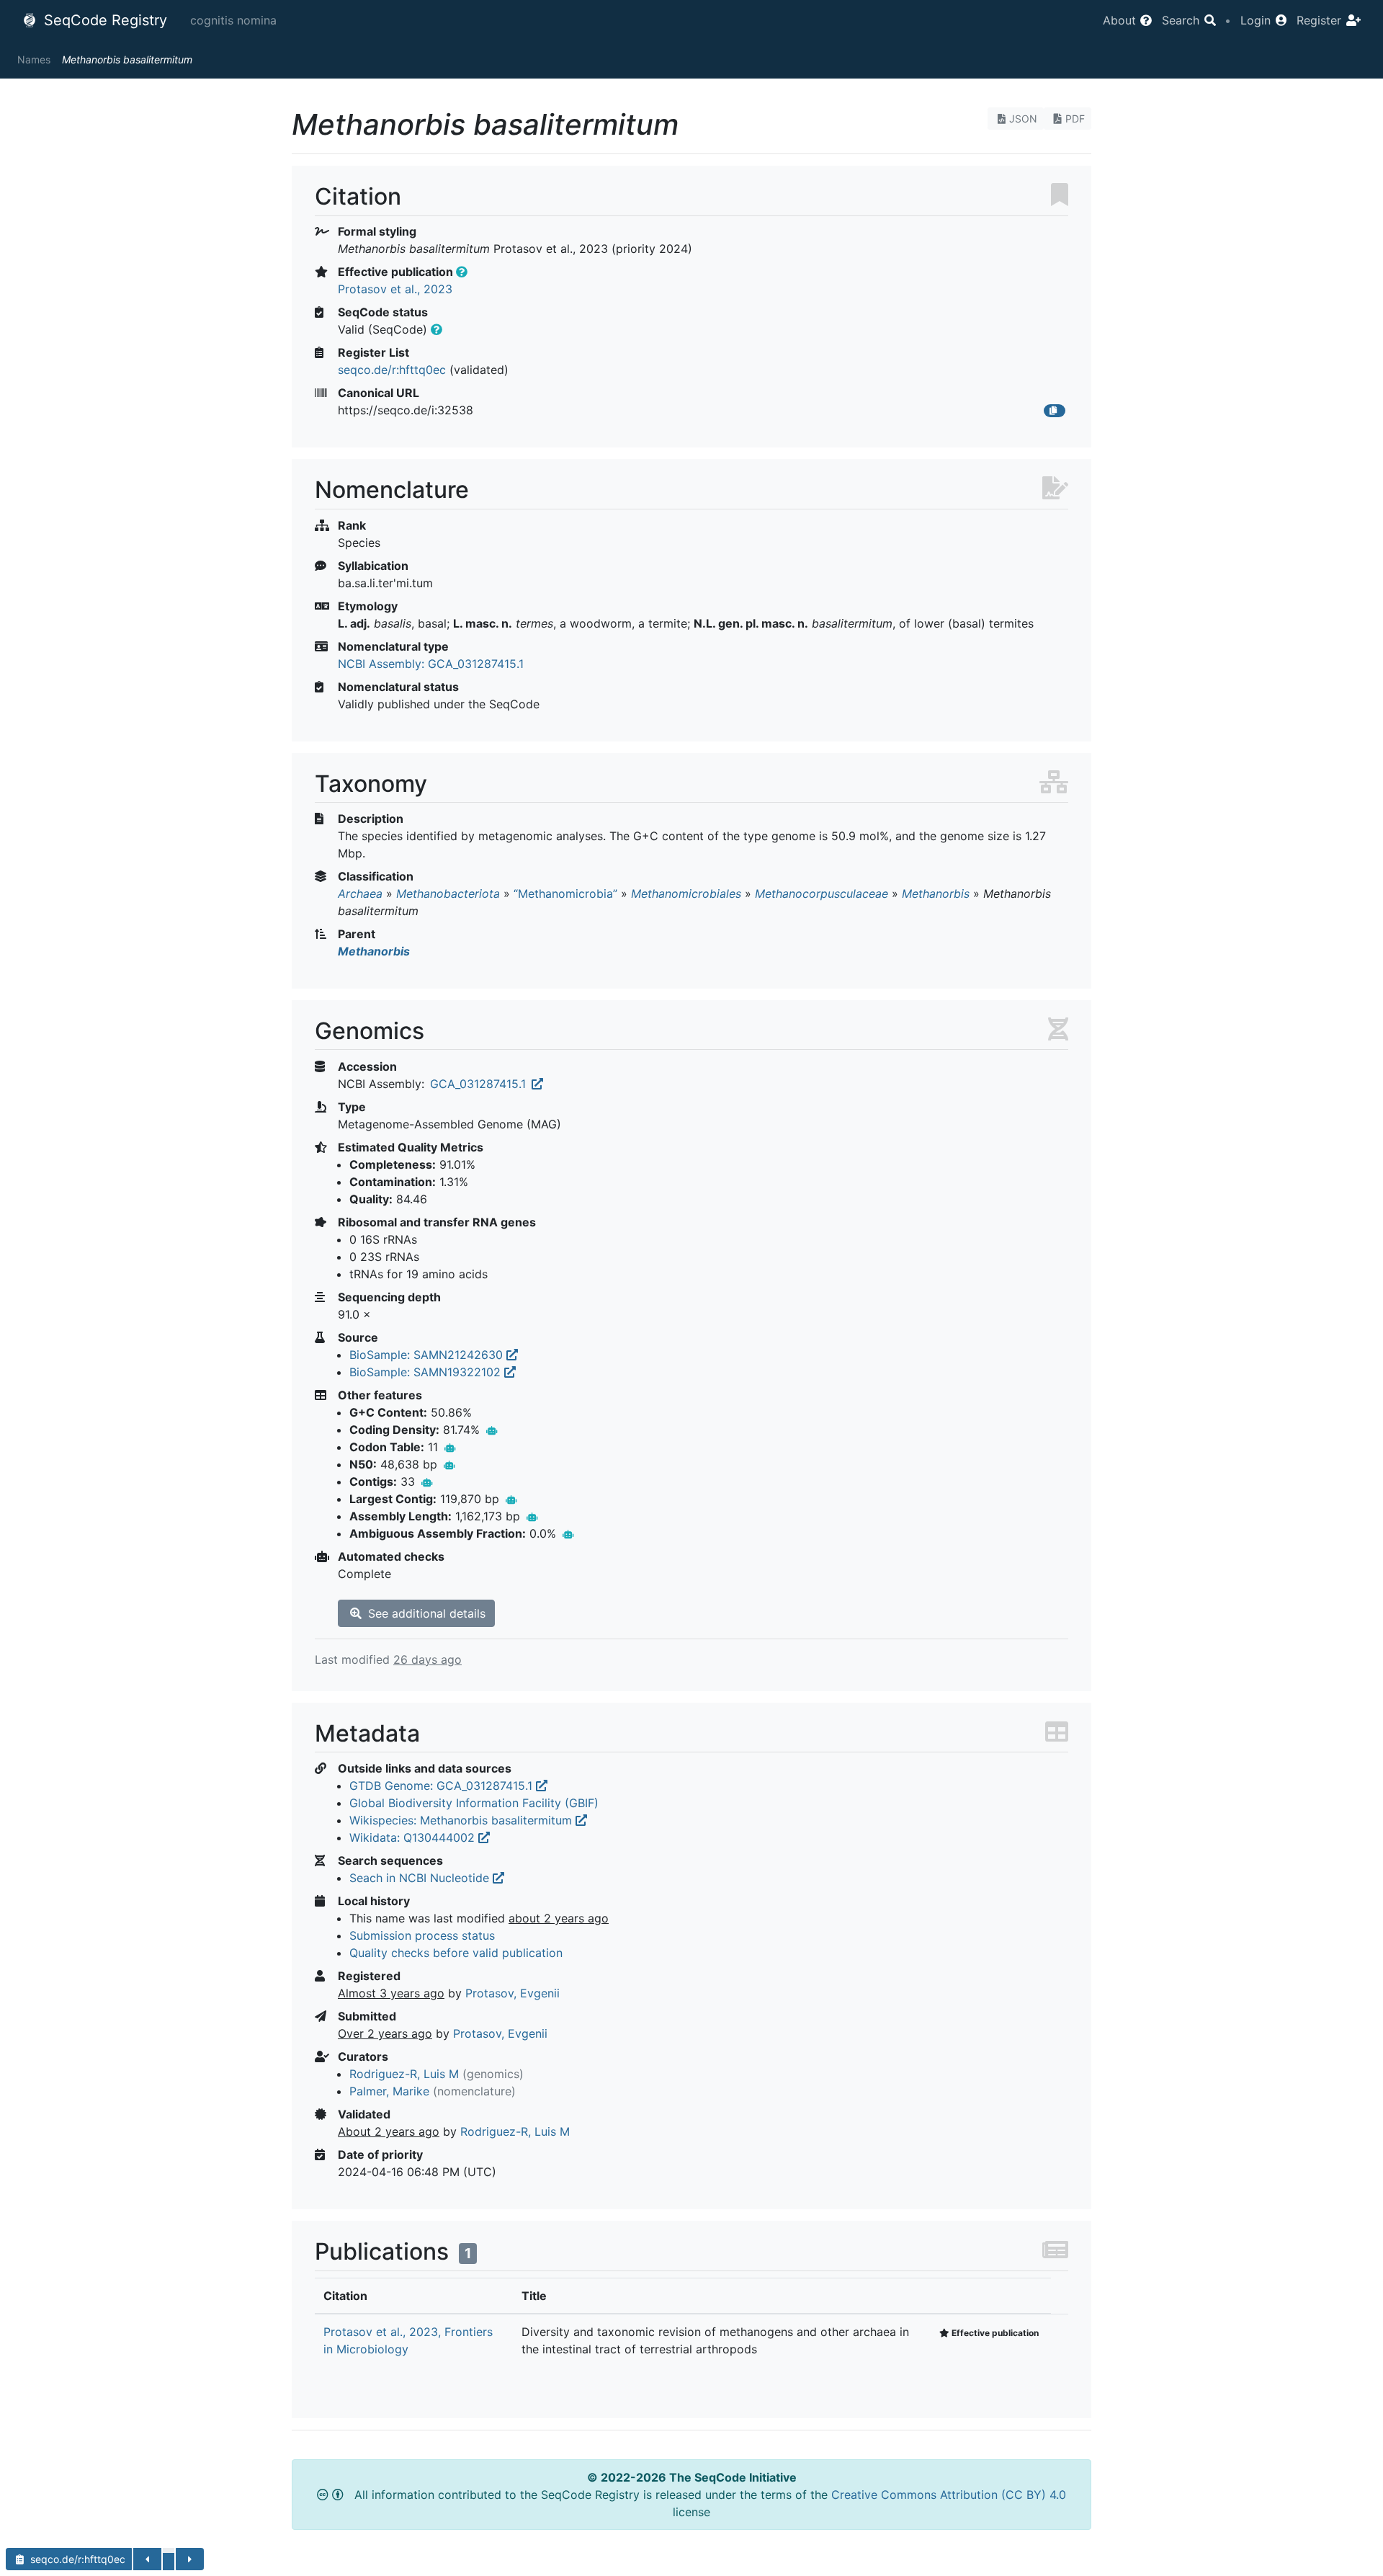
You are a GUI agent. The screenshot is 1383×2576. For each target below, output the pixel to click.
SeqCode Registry (103, 20)
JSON (1023, 119)
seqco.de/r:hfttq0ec (392, 370)
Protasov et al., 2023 (395, 289)
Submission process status (422, 1935)
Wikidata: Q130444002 (414, 1837)
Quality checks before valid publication (456, 1953)
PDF (1075, 119)
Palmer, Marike (389, 2091)
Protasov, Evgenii (513, 1993)
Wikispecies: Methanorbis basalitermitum (462, 1820)
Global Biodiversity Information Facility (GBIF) (474, 1803)
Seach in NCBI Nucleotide (421, 1878)
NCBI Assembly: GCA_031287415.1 (431, 664)
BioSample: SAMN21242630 (428, 1355)
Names (34, 59)
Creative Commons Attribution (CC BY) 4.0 (949, 2495)
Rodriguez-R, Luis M (404, 2074)
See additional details (425, 1613)
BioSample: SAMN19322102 (427, 1372)
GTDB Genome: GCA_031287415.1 (443, 1786)
